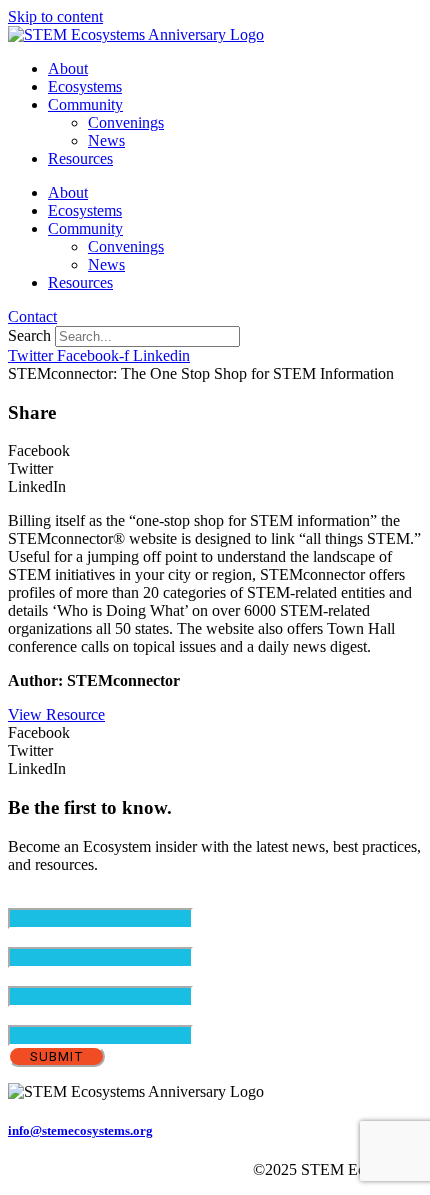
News (106, 140)
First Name (77, 937)
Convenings (126, 122)
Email (60, 898)
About (68, 68)
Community (85, 104)
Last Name (76, 976)
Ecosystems (85, 86)
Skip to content (55, 16)
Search (29, 335)
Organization (49, 1015)
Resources (80, 158)
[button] (215, 451)
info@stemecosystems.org (80, 1130)
